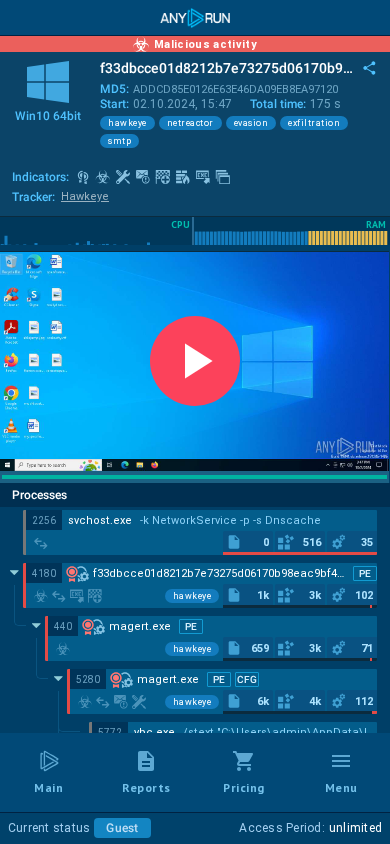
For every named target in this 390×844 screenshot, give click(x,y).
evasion (251, 123)
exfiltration (314, 123)
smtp (119, 141)
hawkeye (127, 123)
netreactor (190, 123)
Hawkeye (85, 196)
